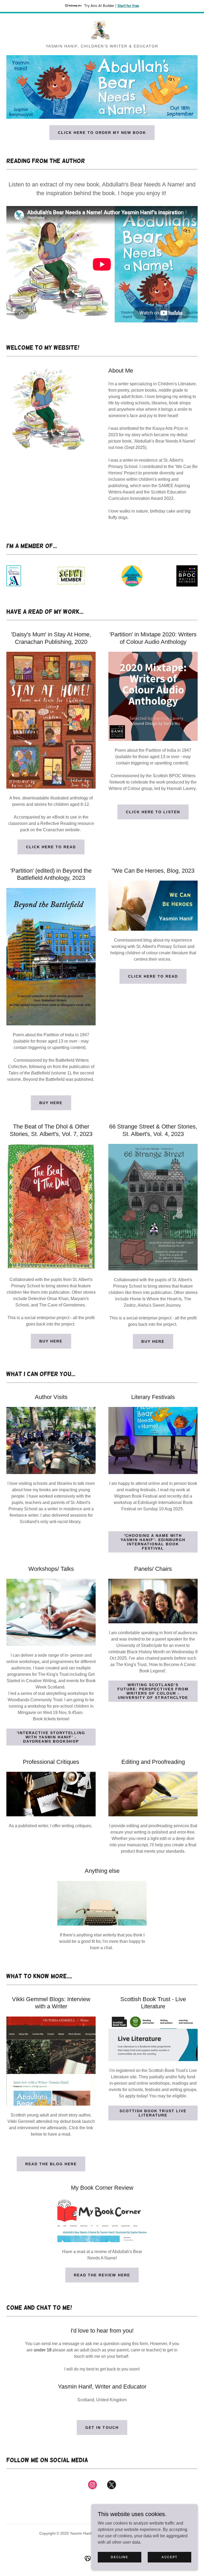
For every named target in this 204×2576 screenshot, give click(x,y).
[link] (102, 30)
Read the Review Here (102, 2275)
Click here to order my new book (102, 133)
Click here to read (51, 847)
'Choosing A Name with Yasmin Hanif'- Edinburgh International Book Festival (153, 1542)
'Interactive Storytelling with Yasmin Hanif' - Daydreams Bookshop (51, 1737)
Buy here (51, 1103)
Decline (119, 2557)
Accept (169, 2557)
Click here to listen (153, 812)
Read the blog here (51, 2164)
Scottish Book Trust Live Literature (153, 2113)
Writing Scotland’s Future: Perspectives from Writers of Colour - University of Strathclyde (153, 1691)
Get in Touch (102, 2428)
